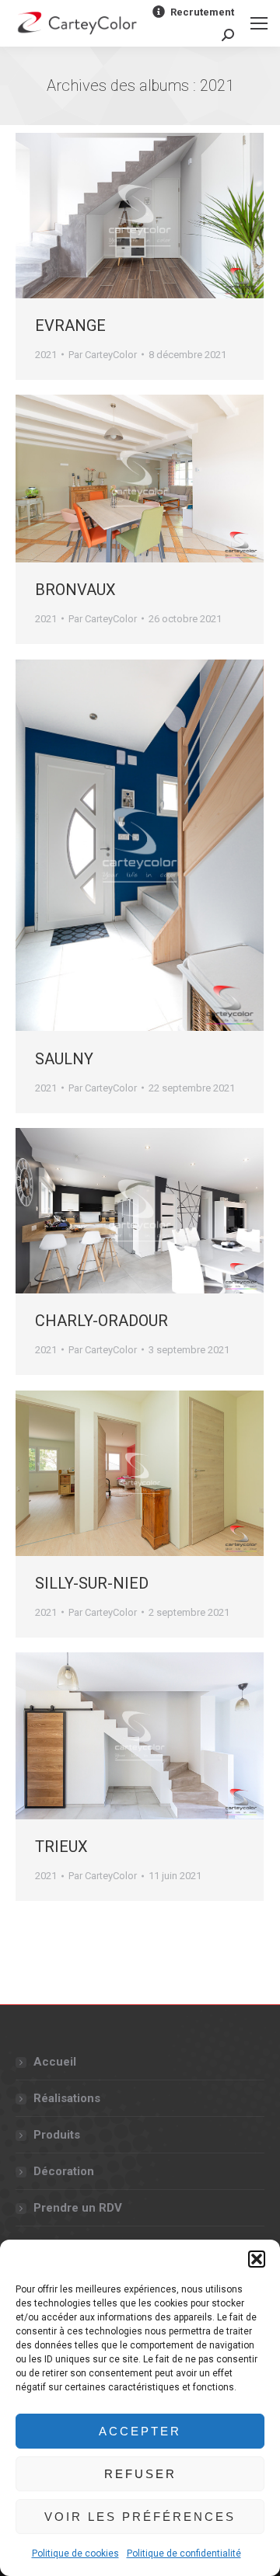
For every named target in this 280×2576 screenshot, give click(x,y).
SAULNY (64, 1059)
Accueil (55, 2062)
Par (103, 355)
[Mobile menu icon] (259, 23)
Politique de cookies (75, 2553)
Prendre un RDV (78, 2208)
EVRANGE (70, 325)
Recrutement (202, 12)
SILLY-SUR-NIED (92, 1583)
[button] (257, 2259)
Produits (57, 2135)
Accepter (140, 2431)
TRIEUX (61, 1847)
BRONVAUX (75, 590)
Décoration (64, 2171)
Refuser (140, 2474)
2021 (46, 355)
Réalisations (67, 2098)
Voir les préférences (140, 2517)
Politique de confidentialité (184, 2553)
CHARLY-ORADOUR (101, 1321)
